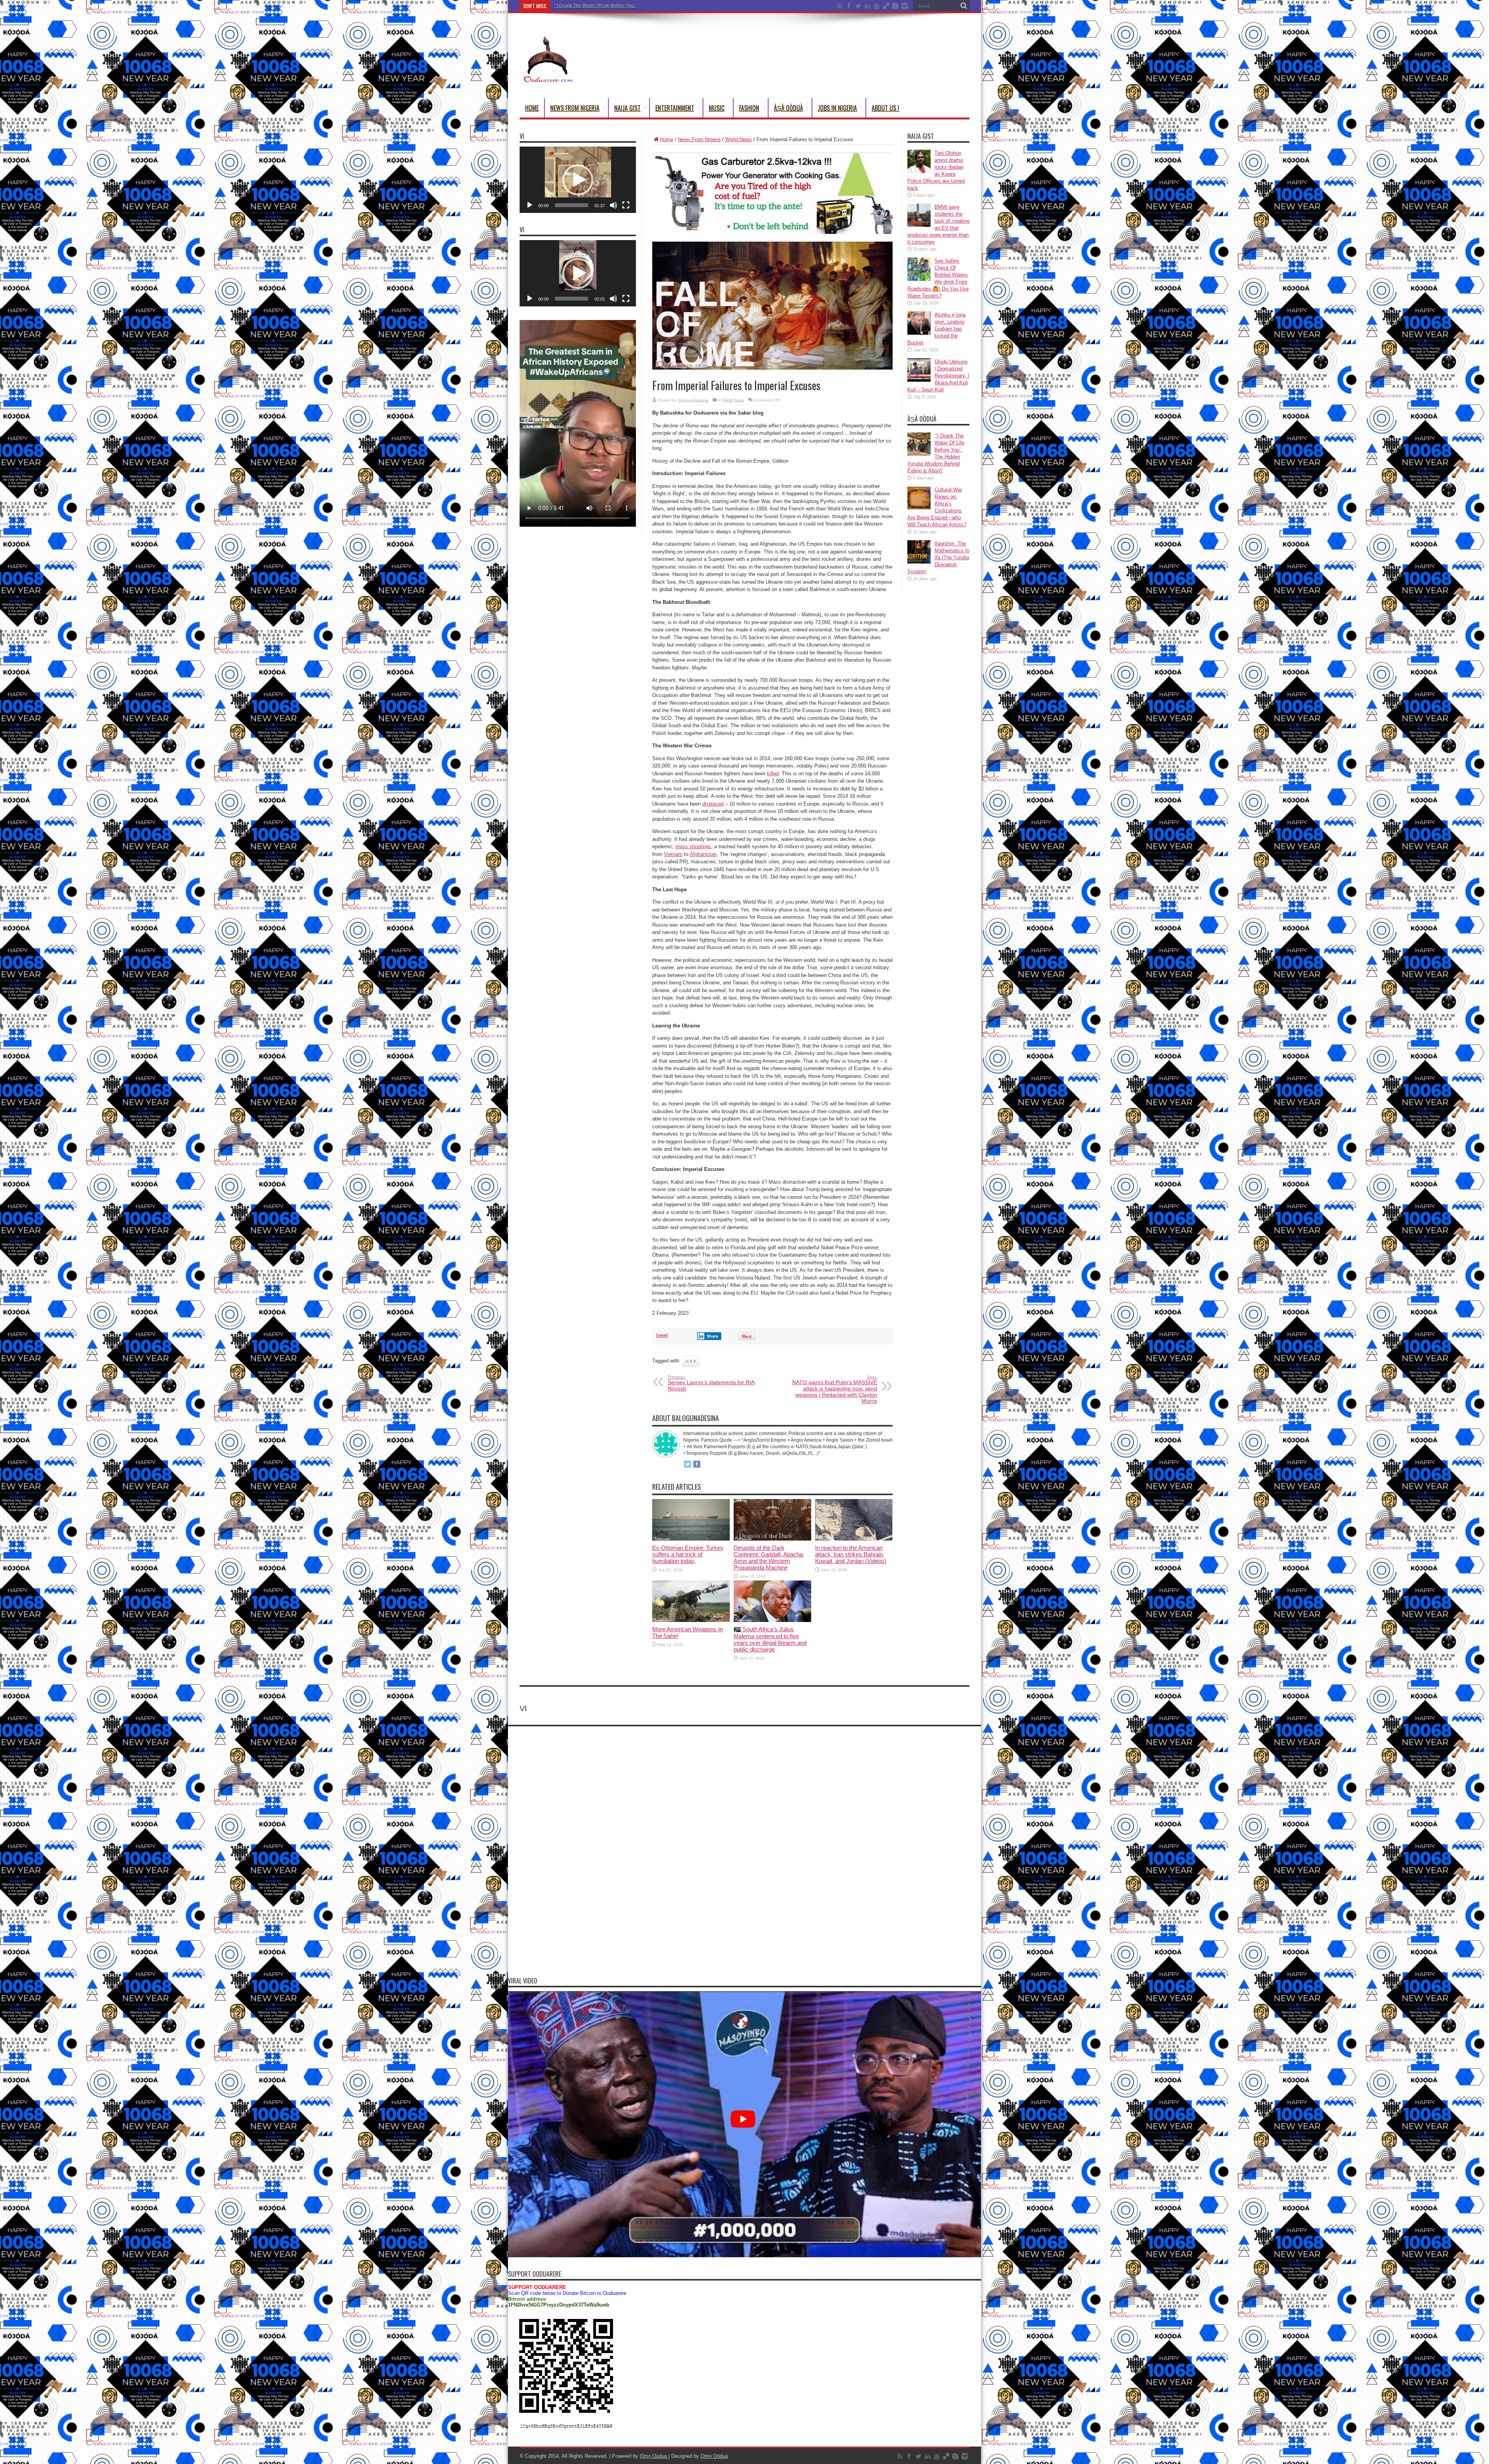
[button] (578, 180)
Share (713, 1336)
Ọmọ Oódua (654, 2456)
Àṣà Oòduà (789, 108)
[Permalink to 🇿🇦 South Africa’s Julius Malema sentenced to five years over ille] (772, 1620)
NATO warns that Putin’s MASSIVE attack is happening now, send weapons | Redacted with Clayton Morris (835, 1389)
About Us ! (885, 108)
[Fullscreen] (626, 205)
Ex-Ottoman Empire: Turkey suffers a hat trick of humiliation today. (688, 1554)
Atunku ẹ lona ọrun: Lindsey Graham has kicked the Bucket (936, 329)
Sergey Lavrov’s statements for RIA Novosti (711, 1383)
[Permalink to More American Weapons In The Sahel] (691, 1620)
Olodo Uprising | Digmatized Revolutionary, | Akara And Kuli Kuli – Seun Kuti (938, 376)
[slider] (572, 205)
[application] (578, 180)
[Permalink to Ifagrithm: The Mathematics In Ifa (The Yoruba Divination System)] (919, 562)
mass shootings (693, 846)
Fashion (749, 108)
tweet (662, 1335)
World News (738, 139)
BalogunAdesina (694, 400)
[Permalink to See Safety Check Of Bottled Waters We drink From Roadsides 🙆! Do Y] (919, 279)
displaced (713, 804)
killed (773, 774)
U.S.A (691, 1361)
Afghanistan (703, 854)
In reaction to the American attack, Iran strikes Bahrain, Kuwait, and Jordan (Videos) (851, 1554)
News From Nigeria (575, 108)
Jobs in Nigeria (837, 108)
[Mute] (613, 205)
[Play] (530, 205)
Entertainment (675, 108)
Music (717, 108)
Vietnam (673, 854)
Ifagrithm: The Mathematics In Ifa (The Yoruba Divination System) (622, 6)
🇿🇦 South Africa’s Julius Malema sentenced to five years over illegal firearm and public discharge (770, 1639)
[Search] (964, 6)
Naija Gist (627, 108)
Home (532, 108)
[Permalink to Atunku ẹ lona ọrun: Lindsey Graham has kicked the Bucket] (919, 333)
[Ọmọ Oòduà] (548, 79)
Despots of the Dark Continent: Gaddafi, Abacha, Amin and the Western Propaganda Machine (769, 1558)
